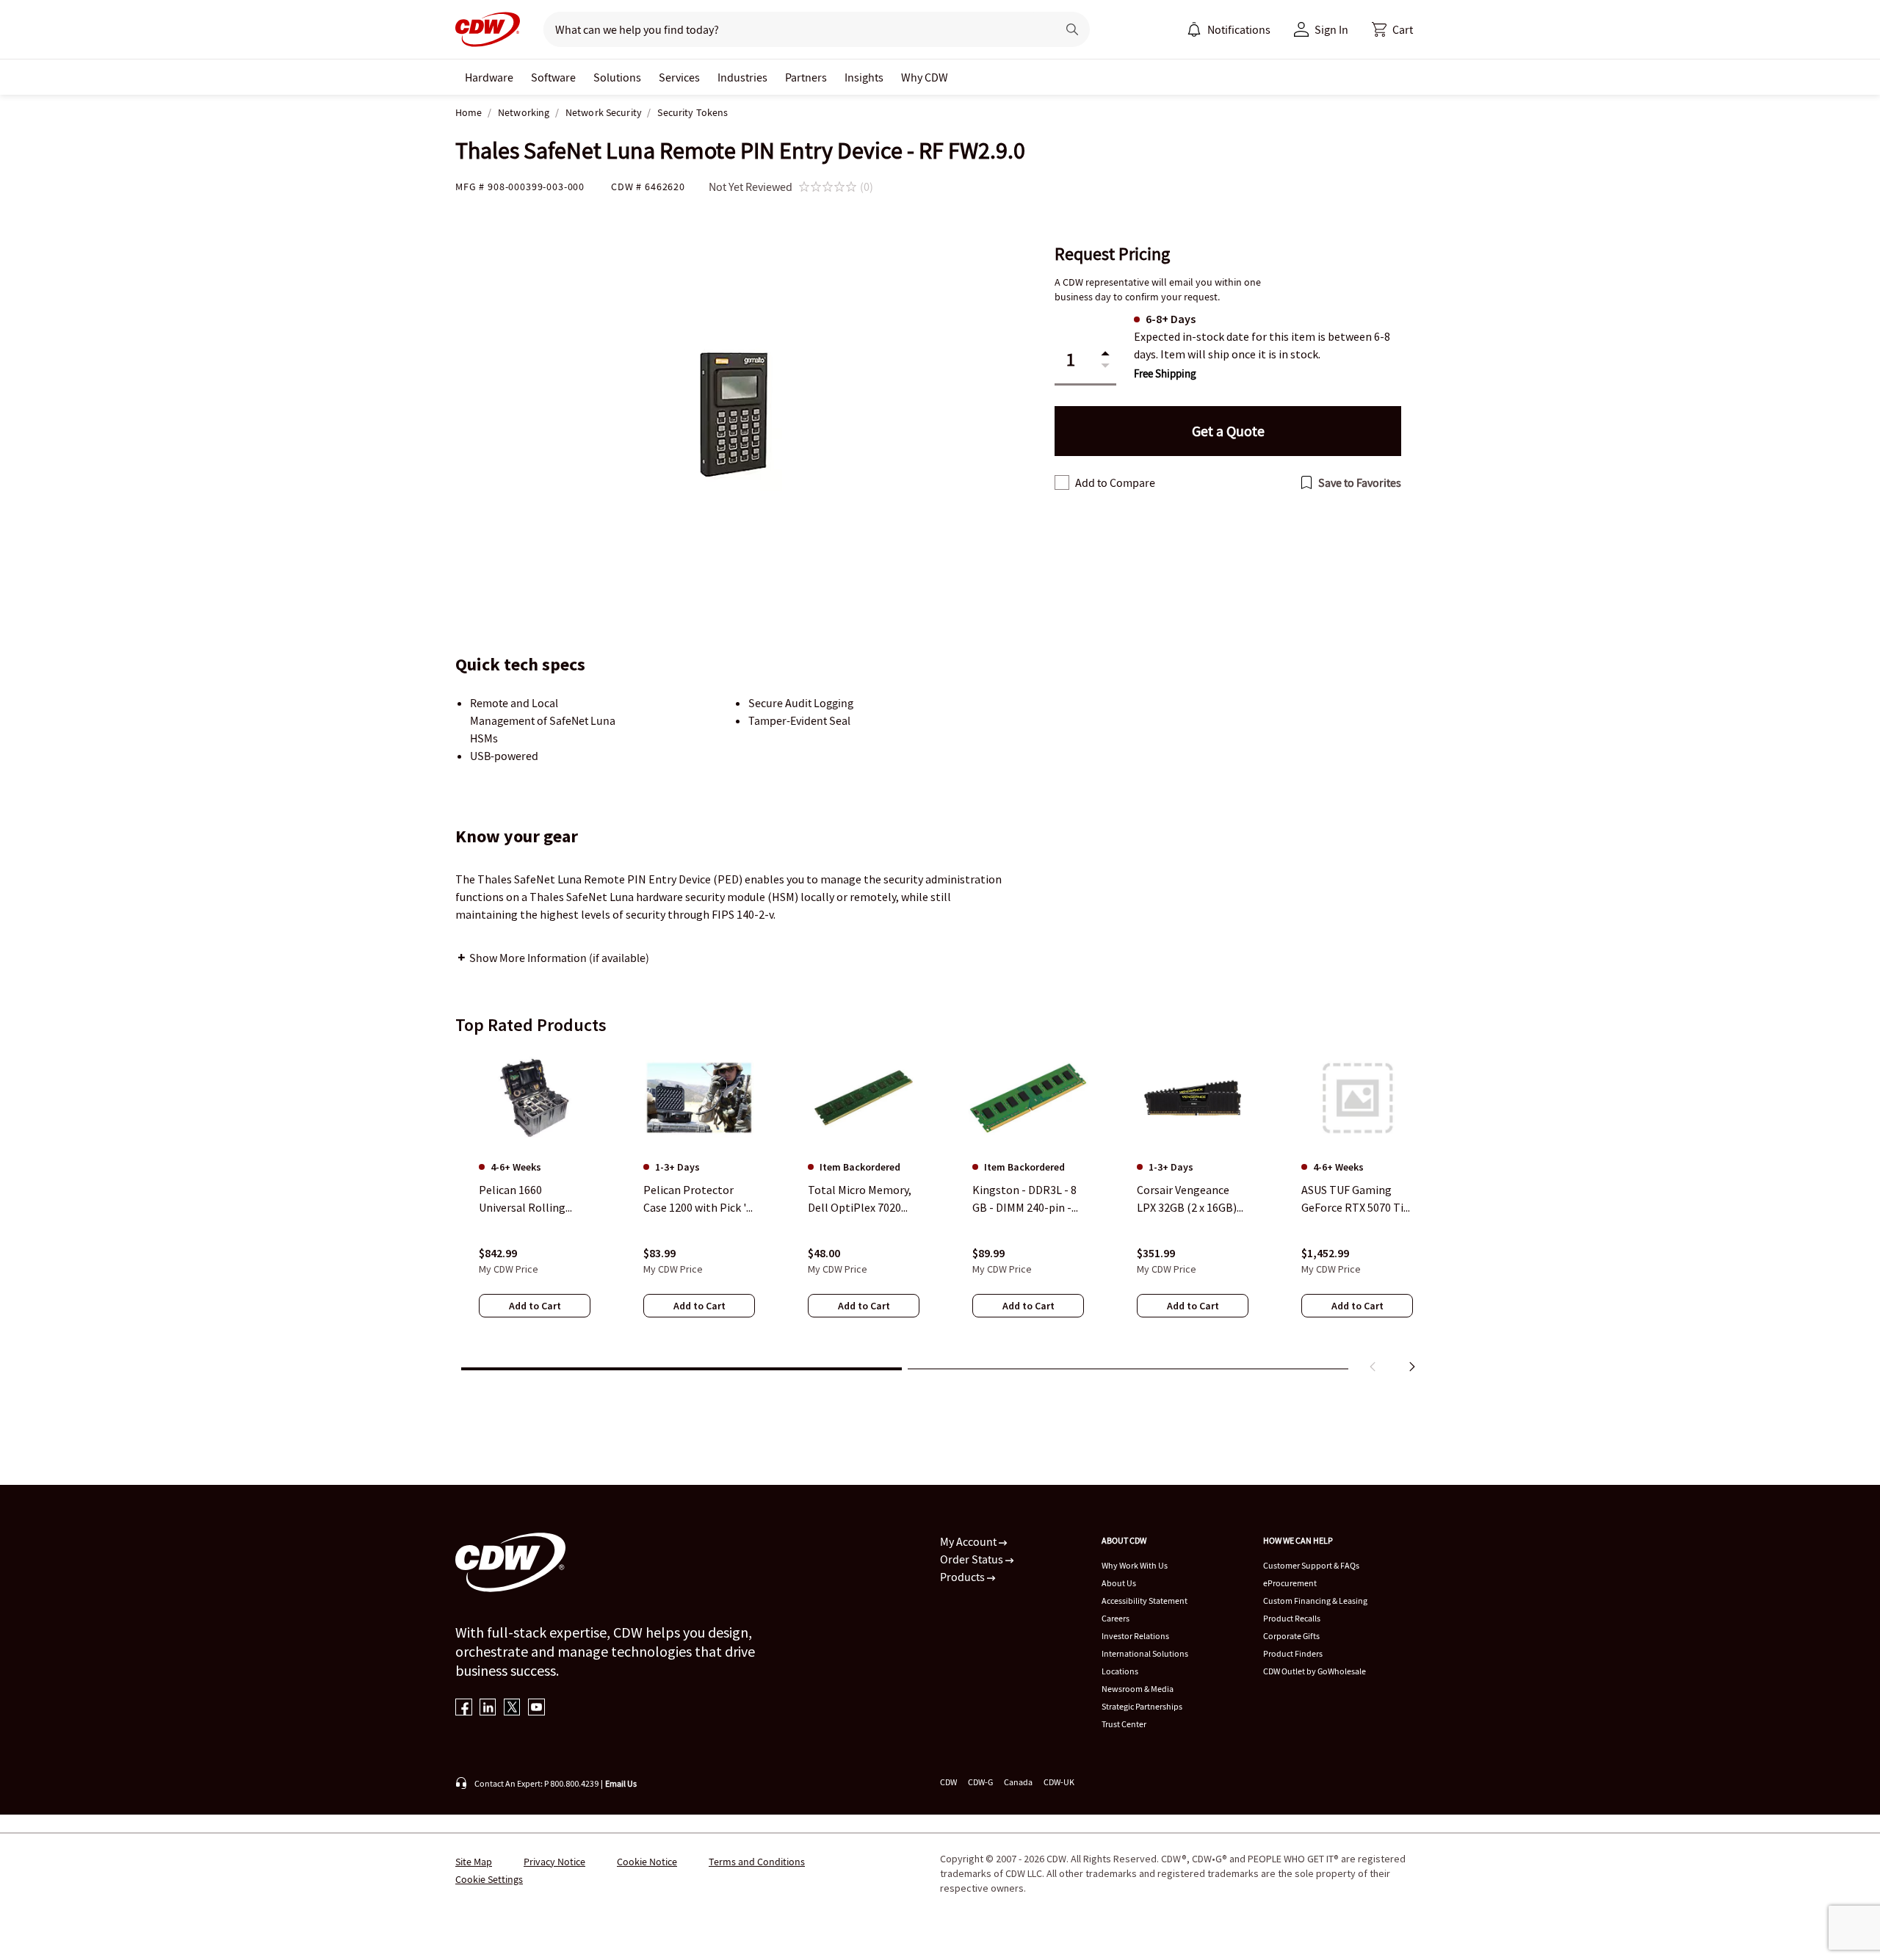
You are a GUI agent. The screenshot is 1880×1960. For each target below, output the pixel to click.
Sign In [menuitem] (1331, 29)
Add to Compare (1115, 482)
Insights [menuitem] (864, 77)
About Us (1119, 1583)
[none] (489, 77)
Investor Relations (1135, 1636)
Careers (1116, 1618)
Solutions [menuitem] (617, 77)
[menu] (1229, 29)
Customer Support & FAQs (1311, 1565)
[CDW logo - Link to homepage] (488, 29)
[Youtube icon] (536, 1708)
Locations (1120, 1671)
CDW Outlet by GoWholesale (1315, 1671)
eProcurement (1290, 1583)
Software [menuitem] (553, 77)
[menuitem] (1194, 29)
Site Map (474, 1862)
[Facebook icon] (464, 1708)
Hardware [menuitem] (489, 77)
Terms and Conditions (757, 1862)
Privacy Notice (554, 1862)
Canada (1018, 1782)
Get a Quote (1228, 431)
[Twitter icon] (512, 1708)
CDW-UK (1059, 1782)
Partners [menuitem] (806, 77)
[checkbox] (1062, 482)
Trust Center (1124, 1724)
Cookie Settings (489, 1879)
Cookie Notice (647, 1862)
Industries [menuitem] (742, 77)
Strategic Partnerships (1142, 1706)
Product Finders (1293, 1653)
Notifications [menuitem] (1239, 29)
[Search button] (1072, 29)
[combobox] (794, 29)
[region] (940, 1214)
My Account (969, 1541)
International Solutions (1145, 1653)
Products (963, 1577)
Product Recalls (1292, 1618)
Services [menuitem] (679, 77)
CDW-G (980, 1782)
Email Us (621, 1783)
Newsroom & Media (1138, 1689)
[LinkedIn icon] (488, 1708)
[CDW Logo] (488, 29)
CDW (948, 1782)
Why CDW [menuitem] (925, 77)
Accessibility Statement (1145, 1601)
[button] (1392, 29)
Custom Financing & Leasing (1315, 1601)
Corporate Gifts (1291, 1636)
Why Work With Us (1135, 1565)
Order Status (973, 1559)
